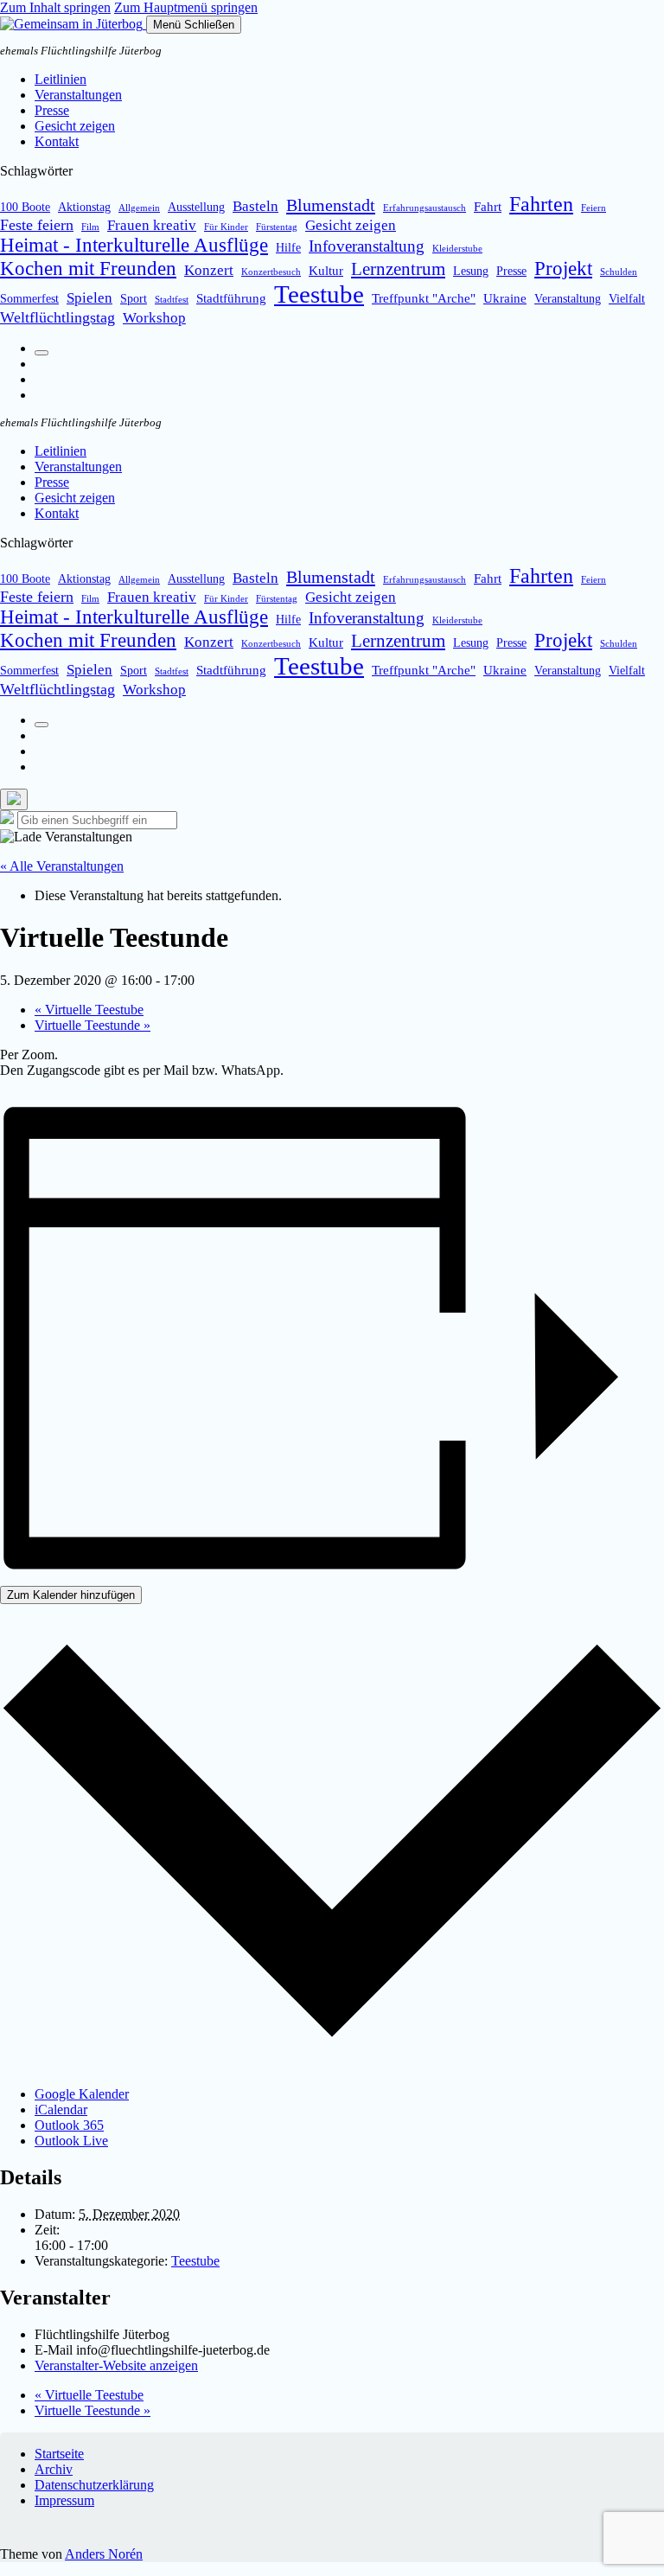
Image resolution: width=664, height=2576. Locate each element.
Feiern (594, 208)
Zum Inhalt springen (55, 7)
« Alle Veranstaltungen (62, 866)
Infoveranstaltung (367, 246)
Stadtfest (172, 300)
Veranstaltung (568, 299)
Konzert (209, 270)
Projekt (563, 268)
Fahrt (488, 206)
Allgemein (139, 208)
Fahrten (541, 204)
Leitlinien (61, 79)
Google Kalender (82, 2094)
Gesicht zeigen (75, 126)
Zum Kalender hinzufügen (71, 1595)
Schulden (619, 272)
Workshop (154, 318)
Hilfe (288, 248)
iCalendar (61, 2109)
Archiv (54, 2469)
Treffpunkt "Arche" (424, 298)
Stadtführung (231, 298)
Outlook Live (71, 2141)
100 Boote (25, 207)
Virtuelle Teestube (89, 1010)
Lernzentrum (398, 269)
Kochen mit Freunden (88, 268)
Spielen (89, 298)
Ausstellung (196, 207)
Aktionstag (84, 207)
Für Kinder (226, 227)
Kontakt (57, 141)
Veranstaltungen (78, 95)
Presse (52, 110)
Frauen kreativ (152, 225)
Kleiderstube (457, 249)
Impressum (64, 2500)
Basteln (255, 206)
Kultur (326, 270)
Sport (134, 299)
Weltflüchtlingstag (57, 317)
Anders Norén (104, 2554)
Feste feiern (37, 225)
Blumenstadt (331, 205)
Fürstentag (277, 227)
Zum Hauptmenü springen (186, 7)
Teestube (319, 294)
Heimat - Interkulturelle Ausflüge (134, 245)
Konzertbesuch (271, 272)
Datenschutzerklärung (94, 2485)
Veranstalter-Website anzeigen (116, 2365)
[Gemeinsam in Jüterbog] (73, 24)
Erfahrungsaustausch (425, 208)
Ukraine (505, 298)
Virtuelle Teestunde (93, 1025)
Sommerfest (29, 299)
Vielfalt (627, 299)
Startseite (59, 2454)
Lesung (471, 271)
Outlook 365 (69, 2125)
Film (90, 227)
